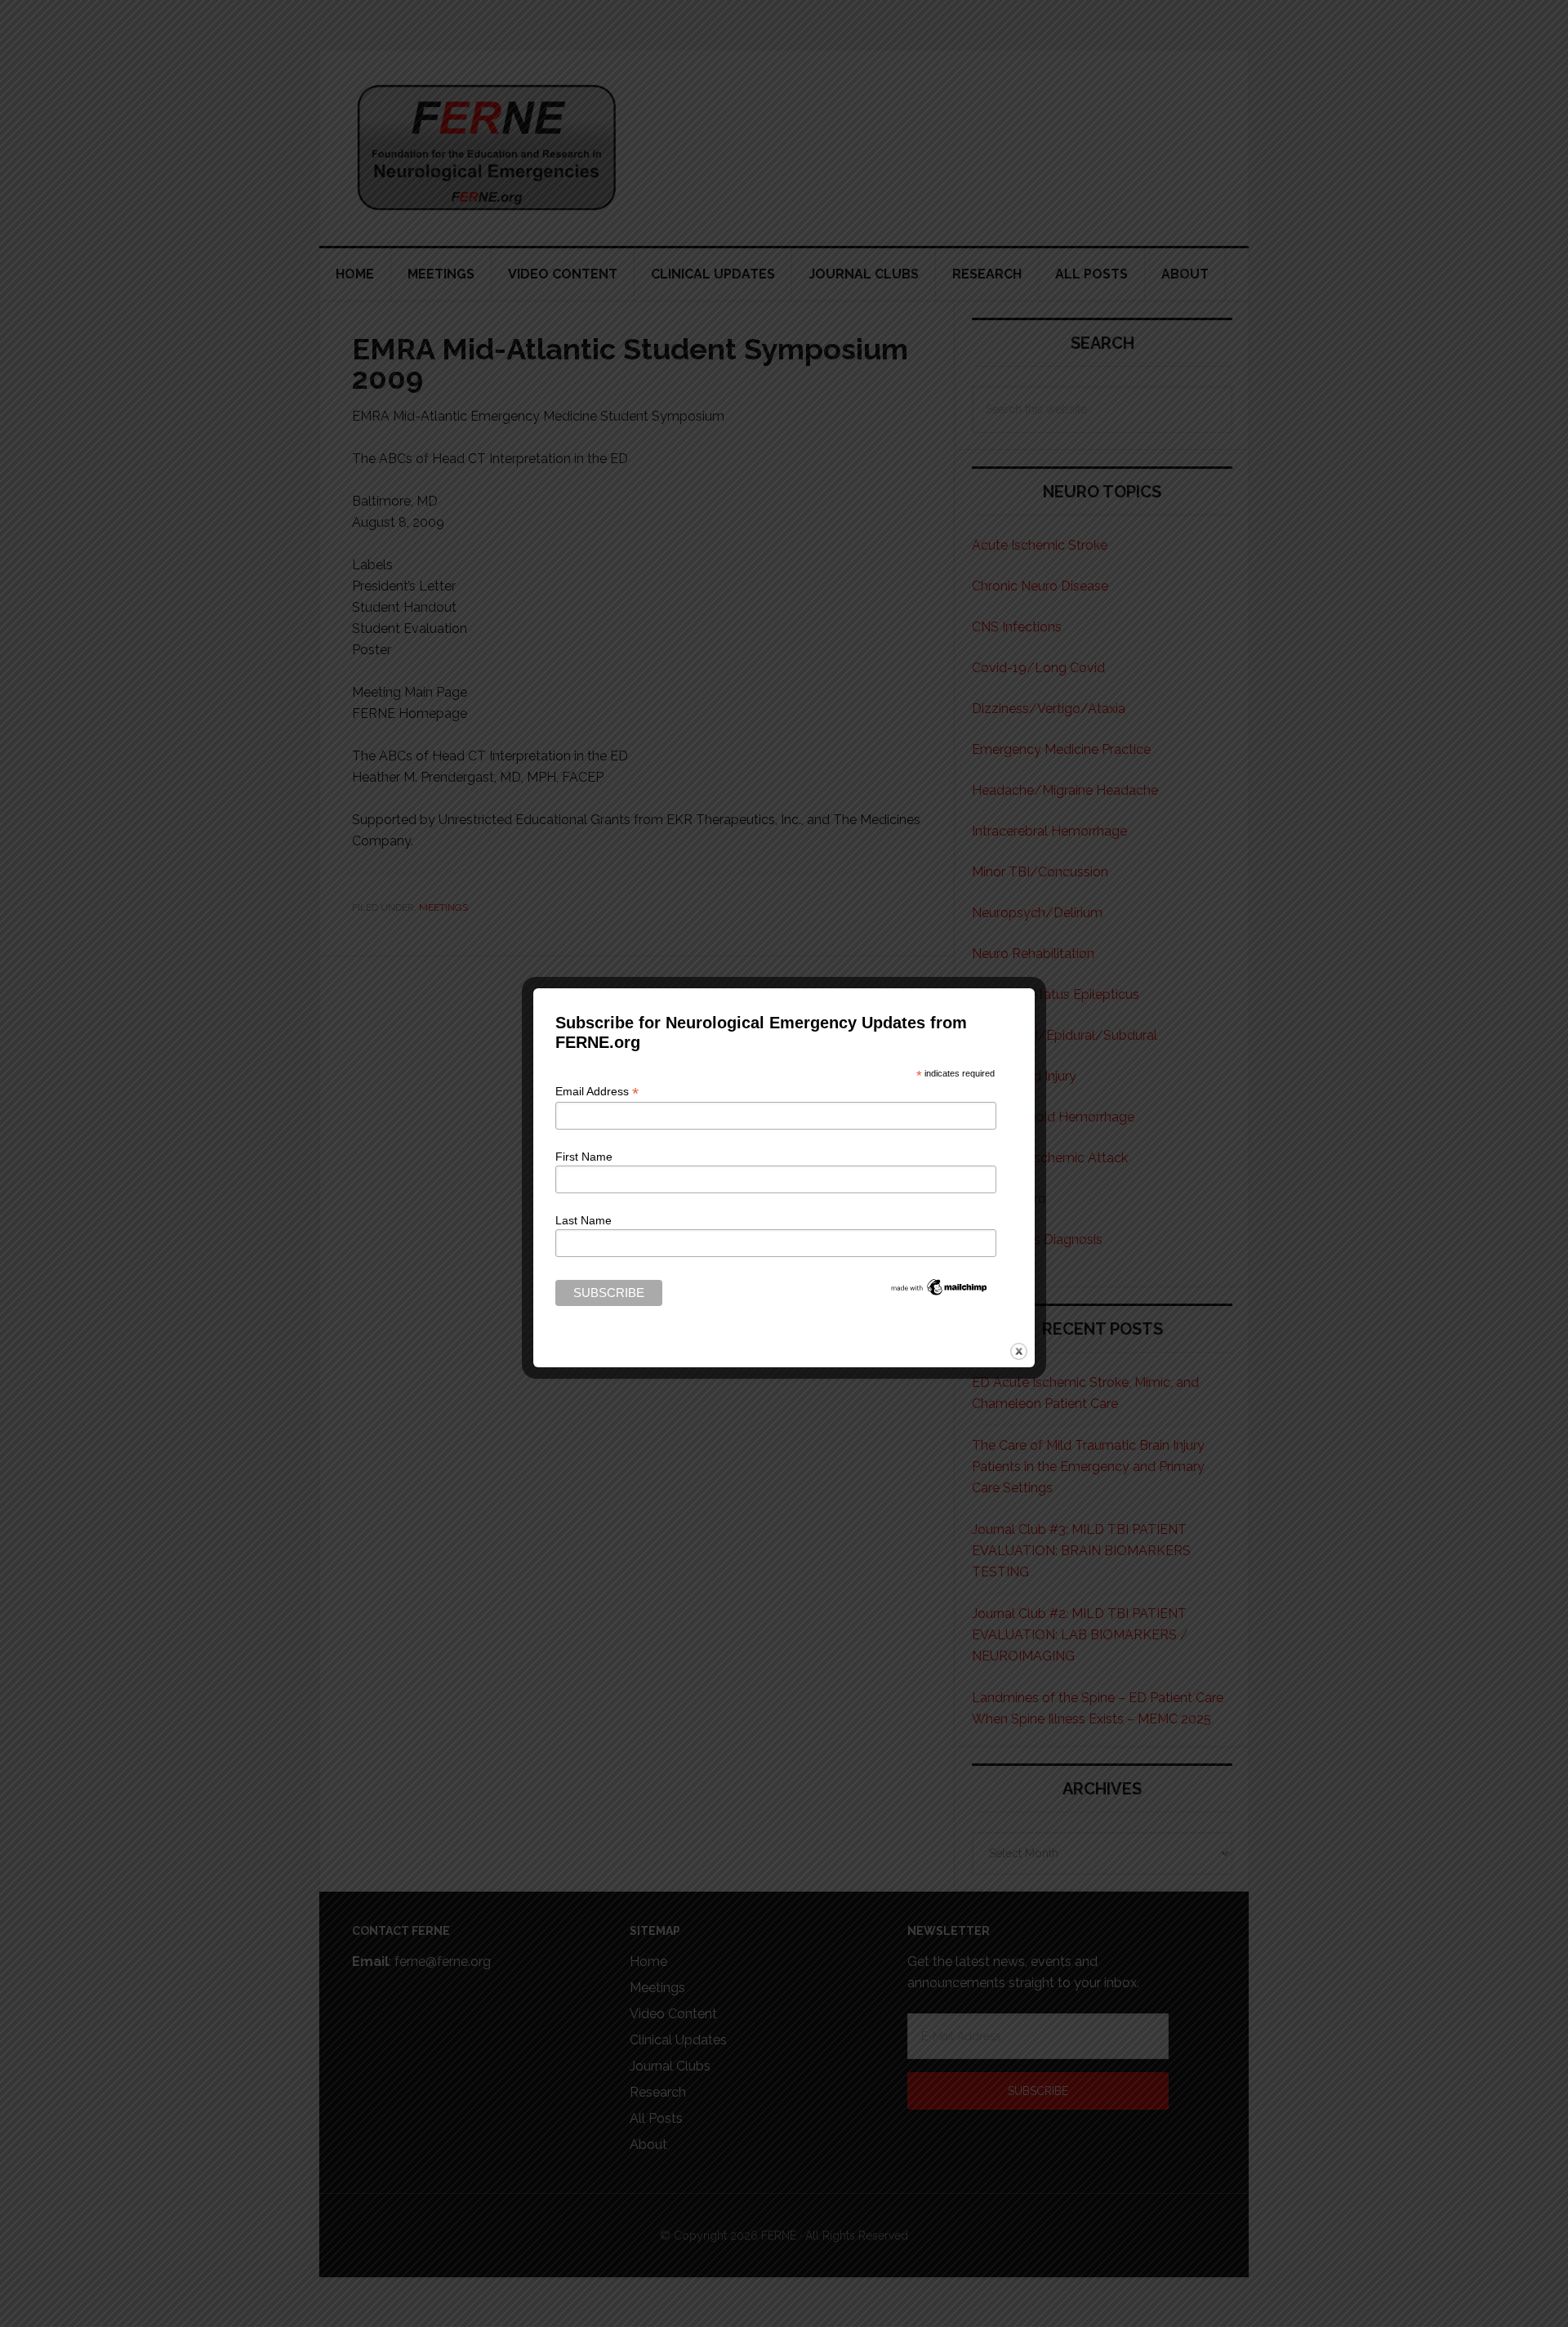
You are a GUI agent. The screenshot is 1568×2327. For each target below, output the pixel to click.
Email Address (597, 1092)
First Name (584, 1157)
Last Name (584, 1220)
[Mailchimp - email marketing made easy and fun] (939, 1291)
